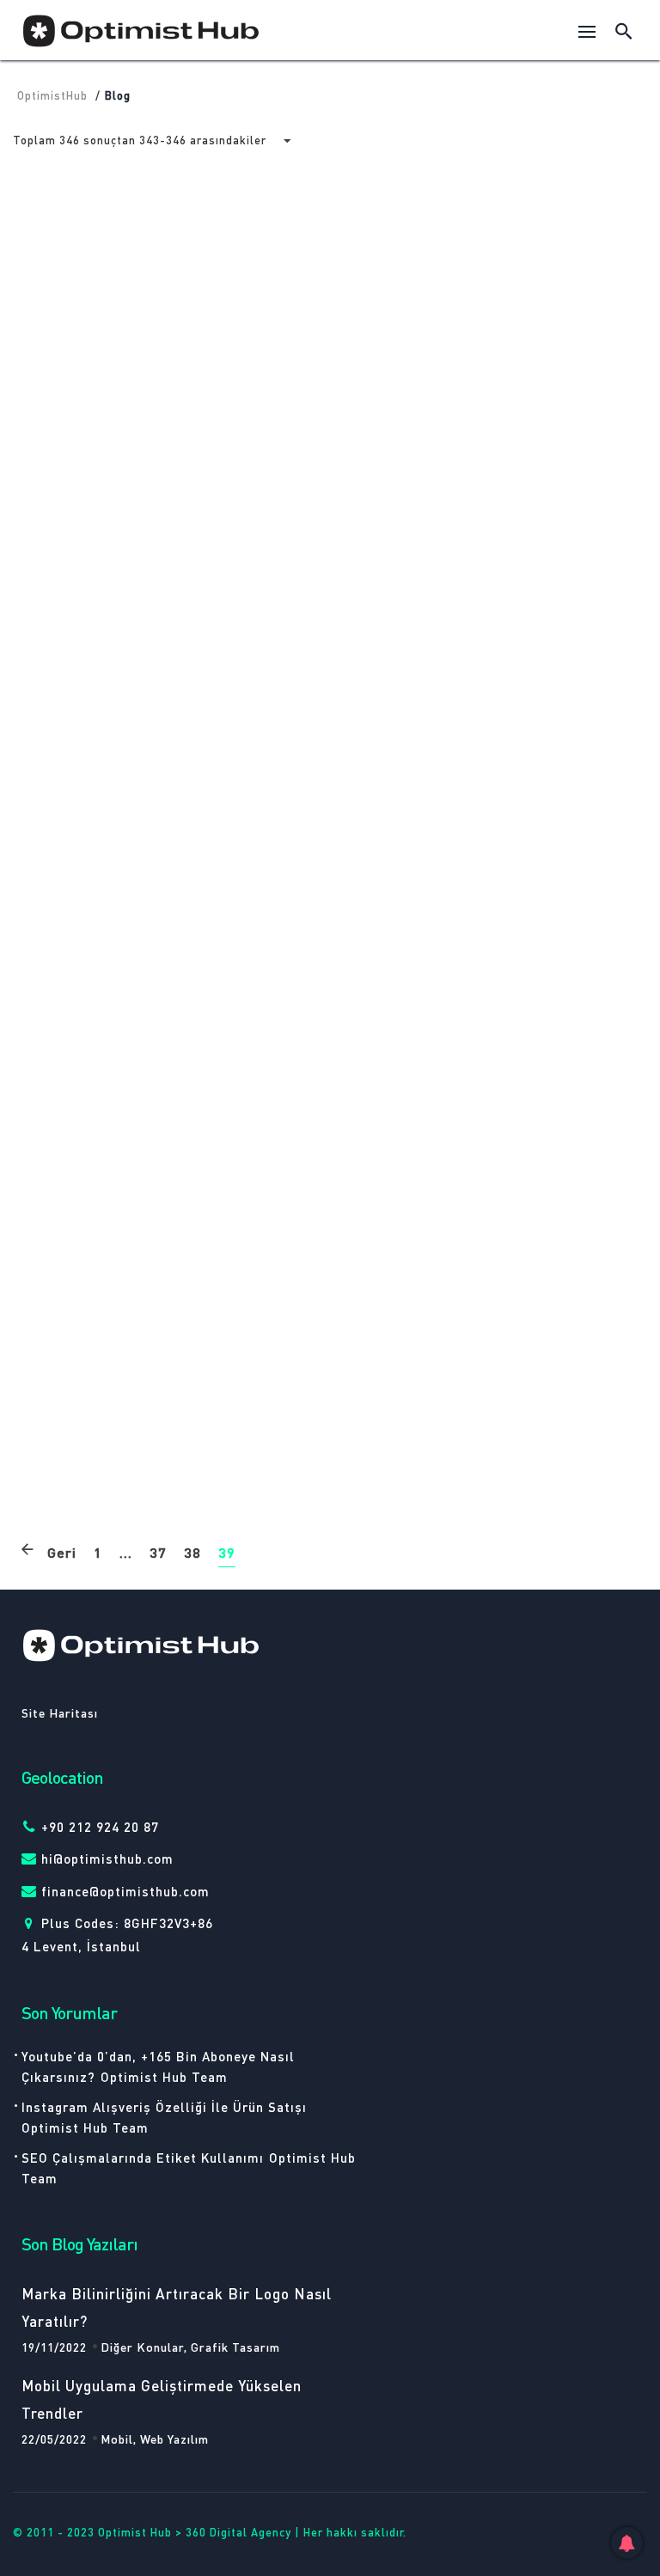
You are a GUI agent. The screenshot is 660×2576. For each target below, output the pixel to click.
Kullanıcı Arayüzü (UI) (415, 1395)
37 (158, 1552)
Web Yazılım (125, 1047)
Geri (62, 1552)
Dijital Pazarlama (499, 723)
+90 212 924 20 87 (100, 1827)
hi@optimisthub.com (107, 1859)
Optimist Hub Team (164, 2077)
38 (192, 1552)
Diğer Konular (398, 723)
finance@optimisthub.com (125, 1891)
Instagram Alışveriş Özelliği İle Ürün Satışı (164, 2107)
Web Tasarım (128, 400)
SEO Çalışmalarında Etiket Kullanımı (143, 2158)
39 (227, 1552)
